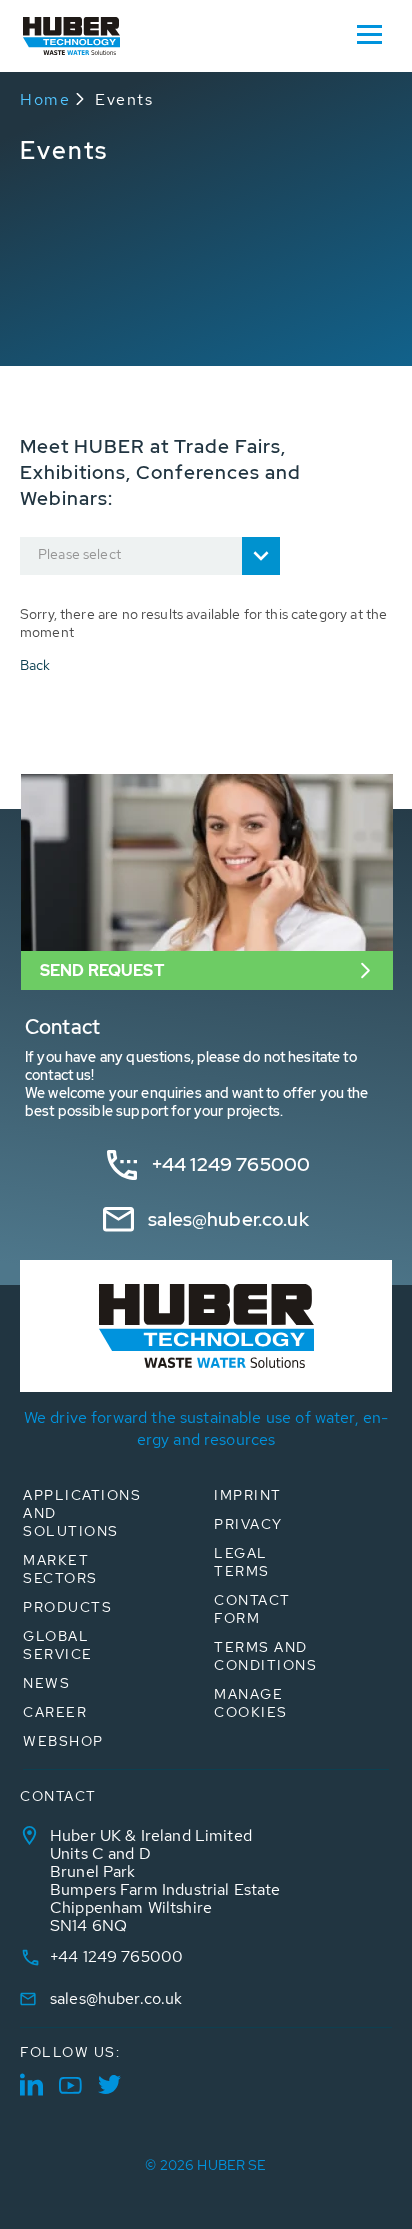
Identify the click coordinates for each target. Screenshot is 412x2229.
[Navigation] (369, 33)
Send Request (102, 970)
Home (45, 99)
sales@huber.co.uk (228, 1219)
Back (35, 665)
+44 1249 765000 (231, 1164)
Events (124, 99)
